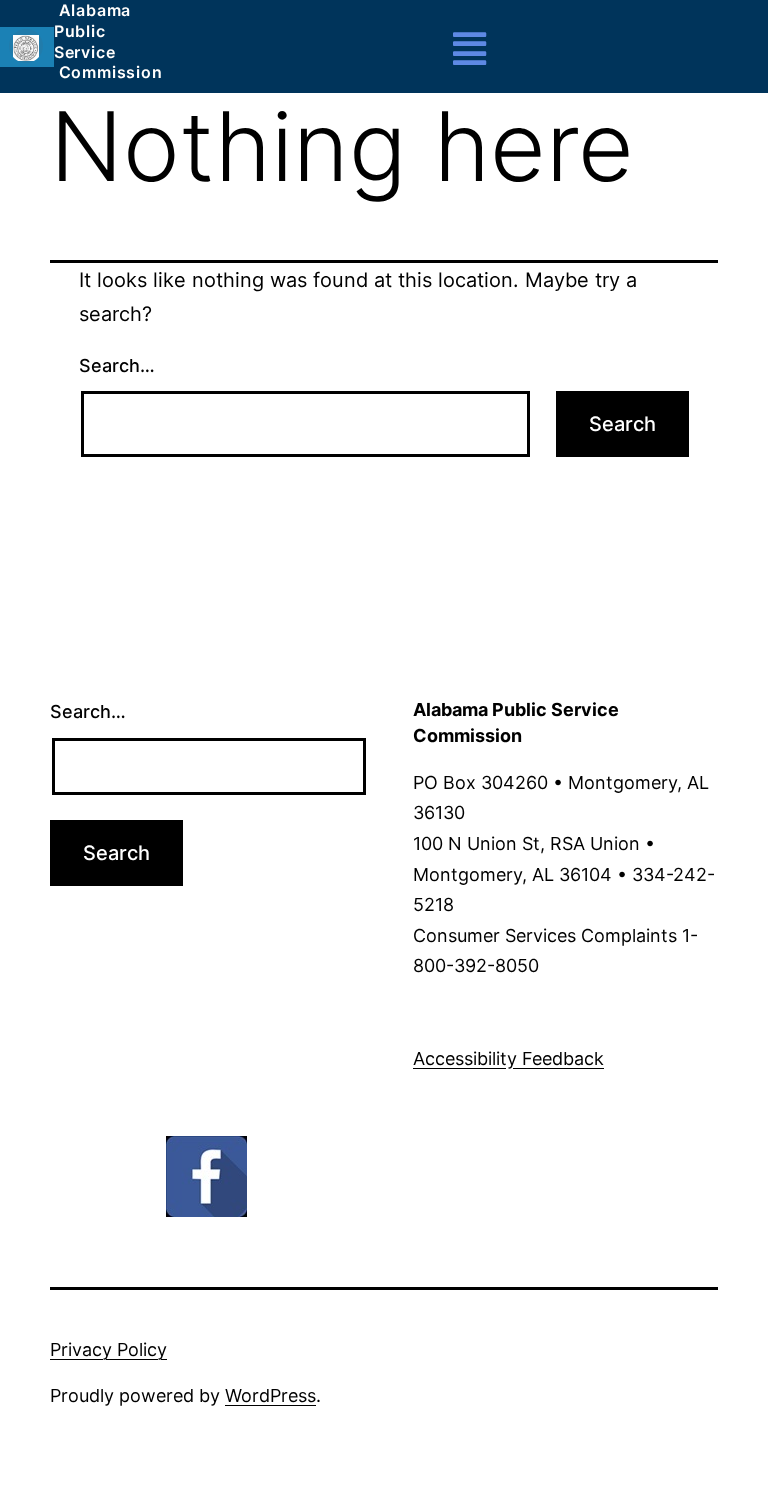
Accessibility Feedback (508, 1058)
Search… (117, 365)
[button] (470, 49)
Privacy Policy (108, 1349)
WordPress (270, 1395)
